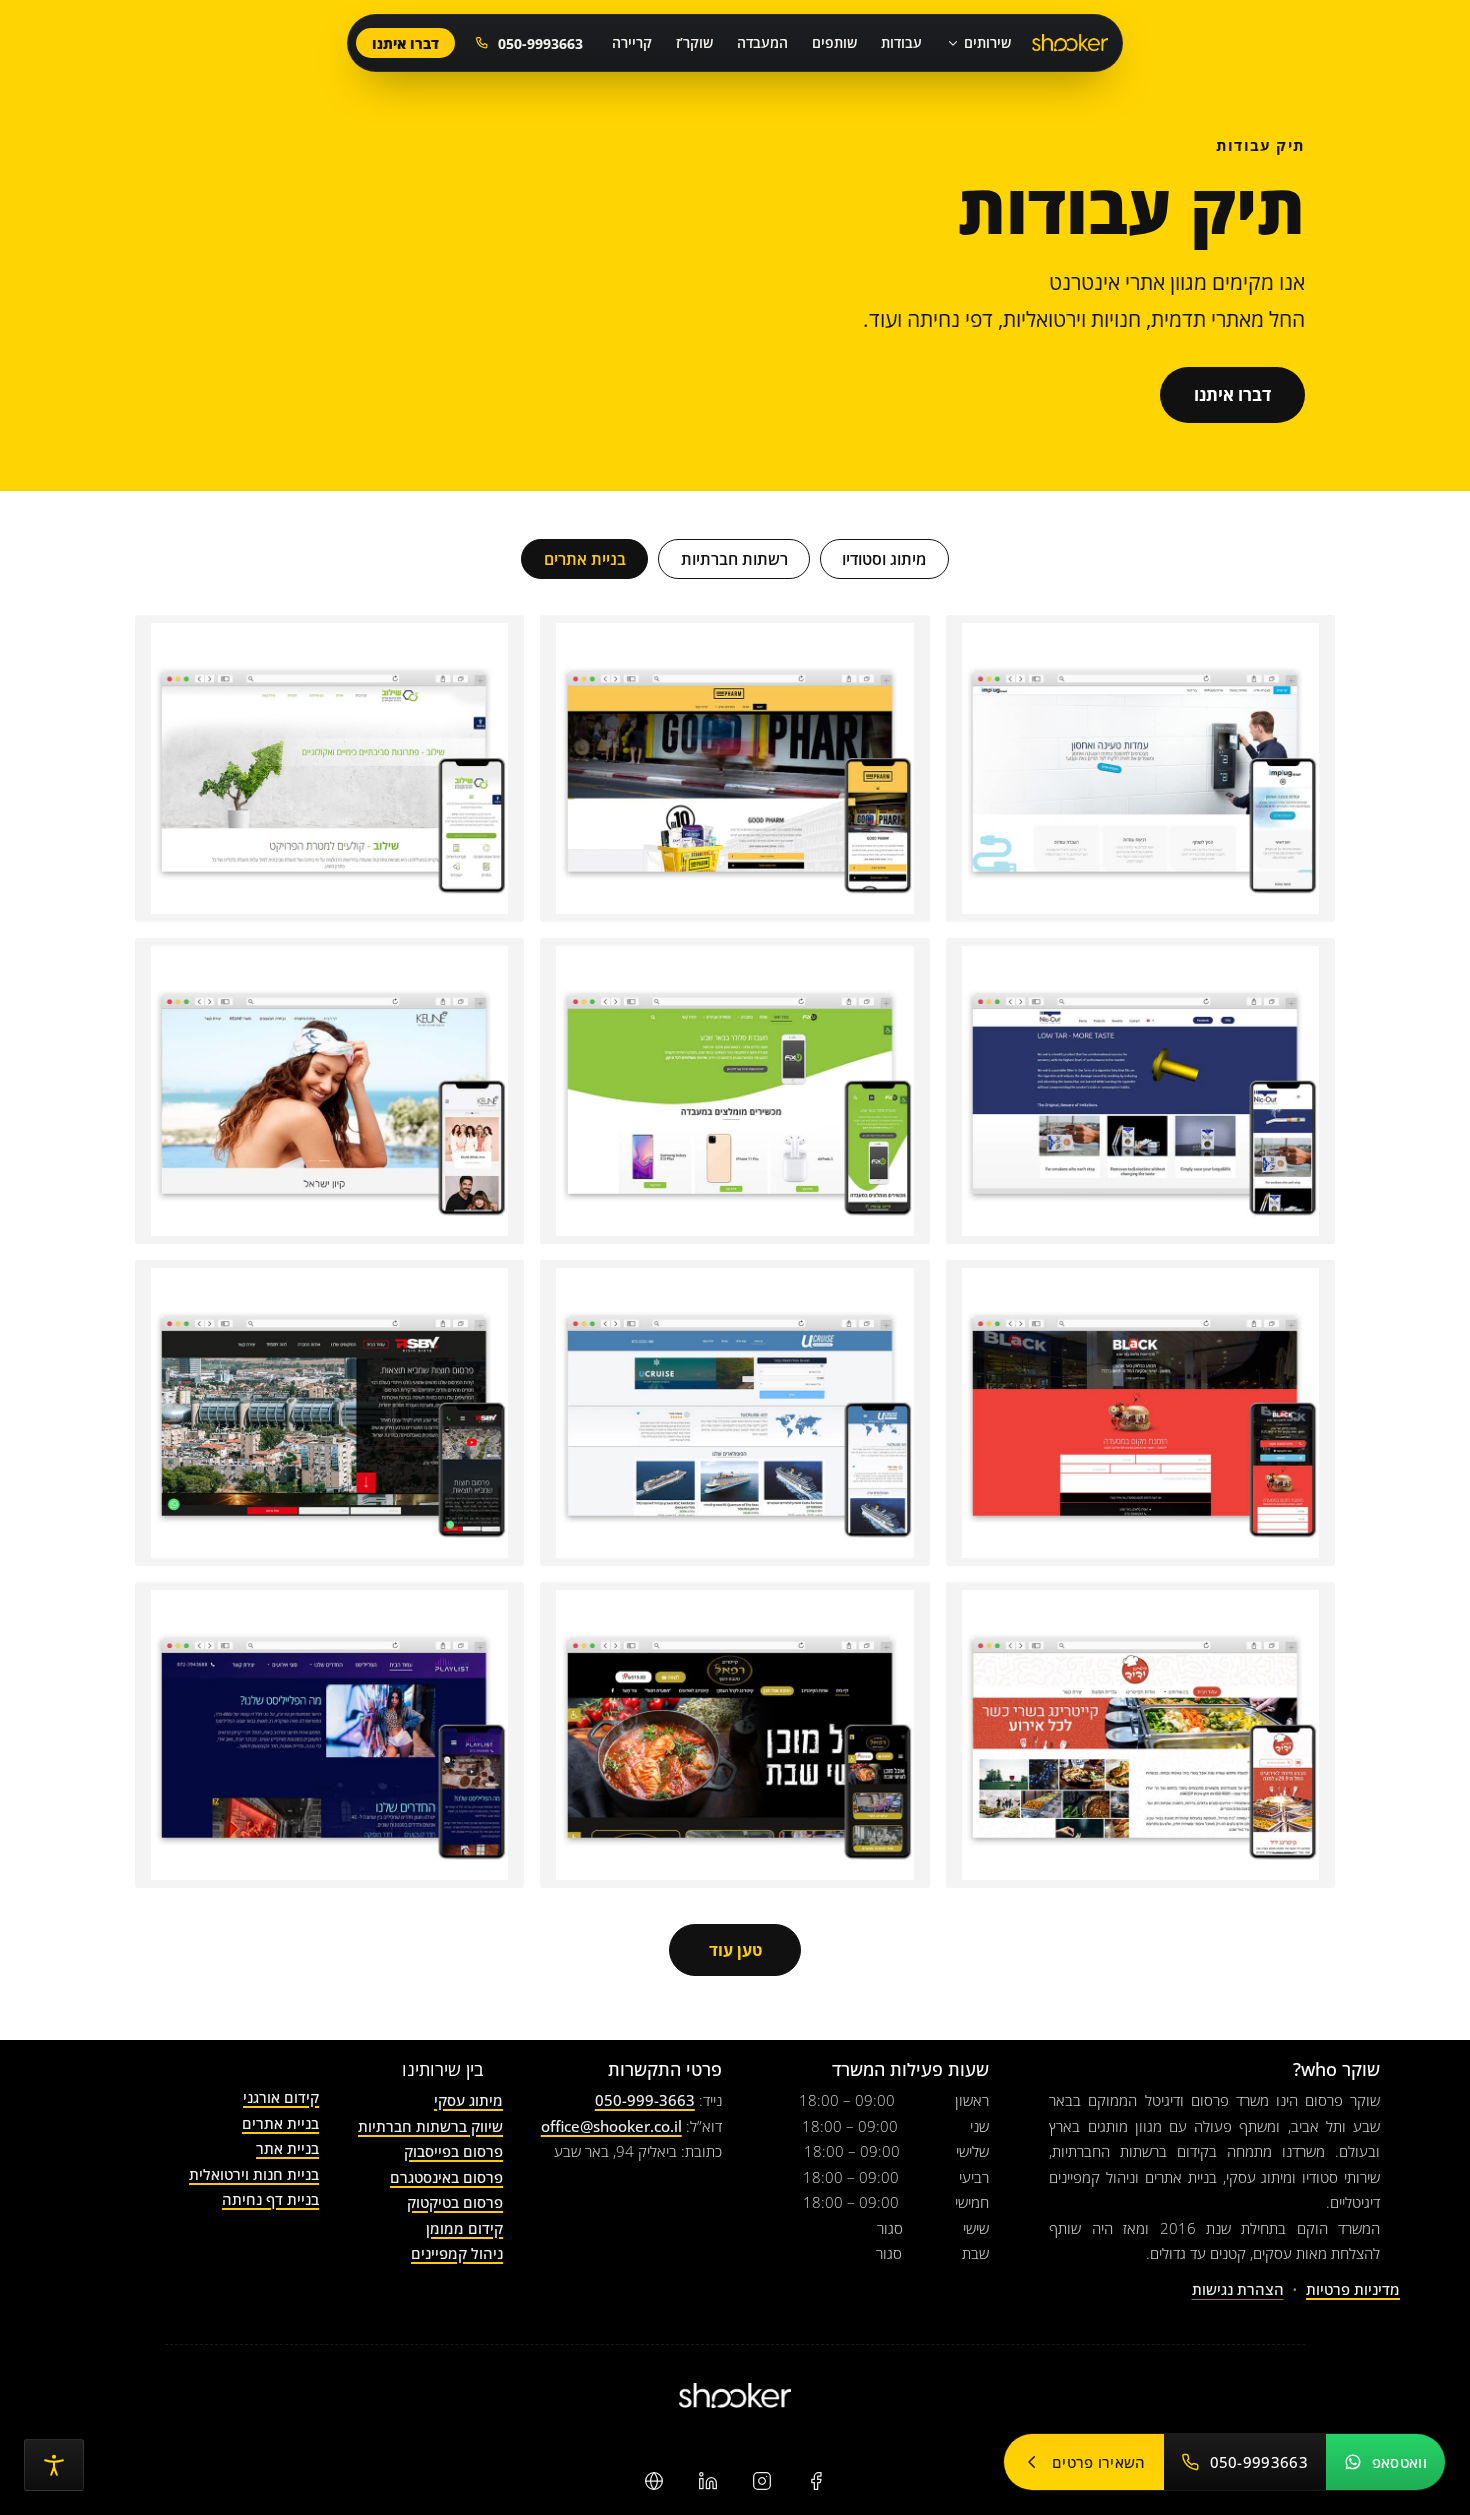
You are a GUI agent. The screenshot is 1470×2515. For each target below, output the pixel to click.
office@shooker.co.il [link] (611, 2126)
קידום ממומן (464, 2228)
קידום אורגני (281, 2097)
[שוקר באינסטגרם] (762, 2481)
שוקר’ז (694, 42)
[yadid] (1140, 1735)
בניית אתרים (585, 559)
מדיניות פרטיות (1353, 2289)
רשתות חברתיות (734, 559)
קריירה (632, 42)
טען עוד (735, 1950)
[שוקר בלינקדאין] (708, 2481)
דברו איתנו (405, 43)
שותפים (834, 42)
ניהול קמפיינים (457, 2253)
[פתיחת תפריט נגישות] (54, 2465)
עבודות (901, 42)
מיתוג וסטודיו (884, 559)
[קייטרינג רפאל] (734, 1735)
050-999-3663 (645, 2100)
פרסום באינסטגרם (446, 2177)
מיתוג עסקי (468, 2100)
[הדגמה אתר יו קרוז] (734, 1413)
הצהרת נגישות (1238, 2289)
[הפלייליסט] (329, 1735)
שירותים (987, 42)
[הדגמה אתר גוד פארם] (734, 768)
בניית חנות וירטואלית (254, 2174)
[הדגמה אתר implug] (1140, 768)
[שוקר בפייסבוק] (816, 2481)
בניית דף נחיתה (270, 2199)
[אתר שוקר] (654, 2481)
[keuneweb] (329, 1091)
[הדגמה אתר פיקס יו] (734, 1091)
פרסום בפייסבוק (453, 2151)
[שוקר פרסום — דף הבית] (1070, 43)
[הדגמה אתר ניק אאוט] (1140, 1091)
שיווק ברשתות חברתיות (430, 2126)
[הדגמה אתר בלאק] (1140, 1413)
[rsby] (329, 1413)
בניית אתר (287, 2148)
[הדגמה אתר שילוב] (329, 768)
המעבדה (762, 42)
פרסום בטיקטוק (455, 2202)
